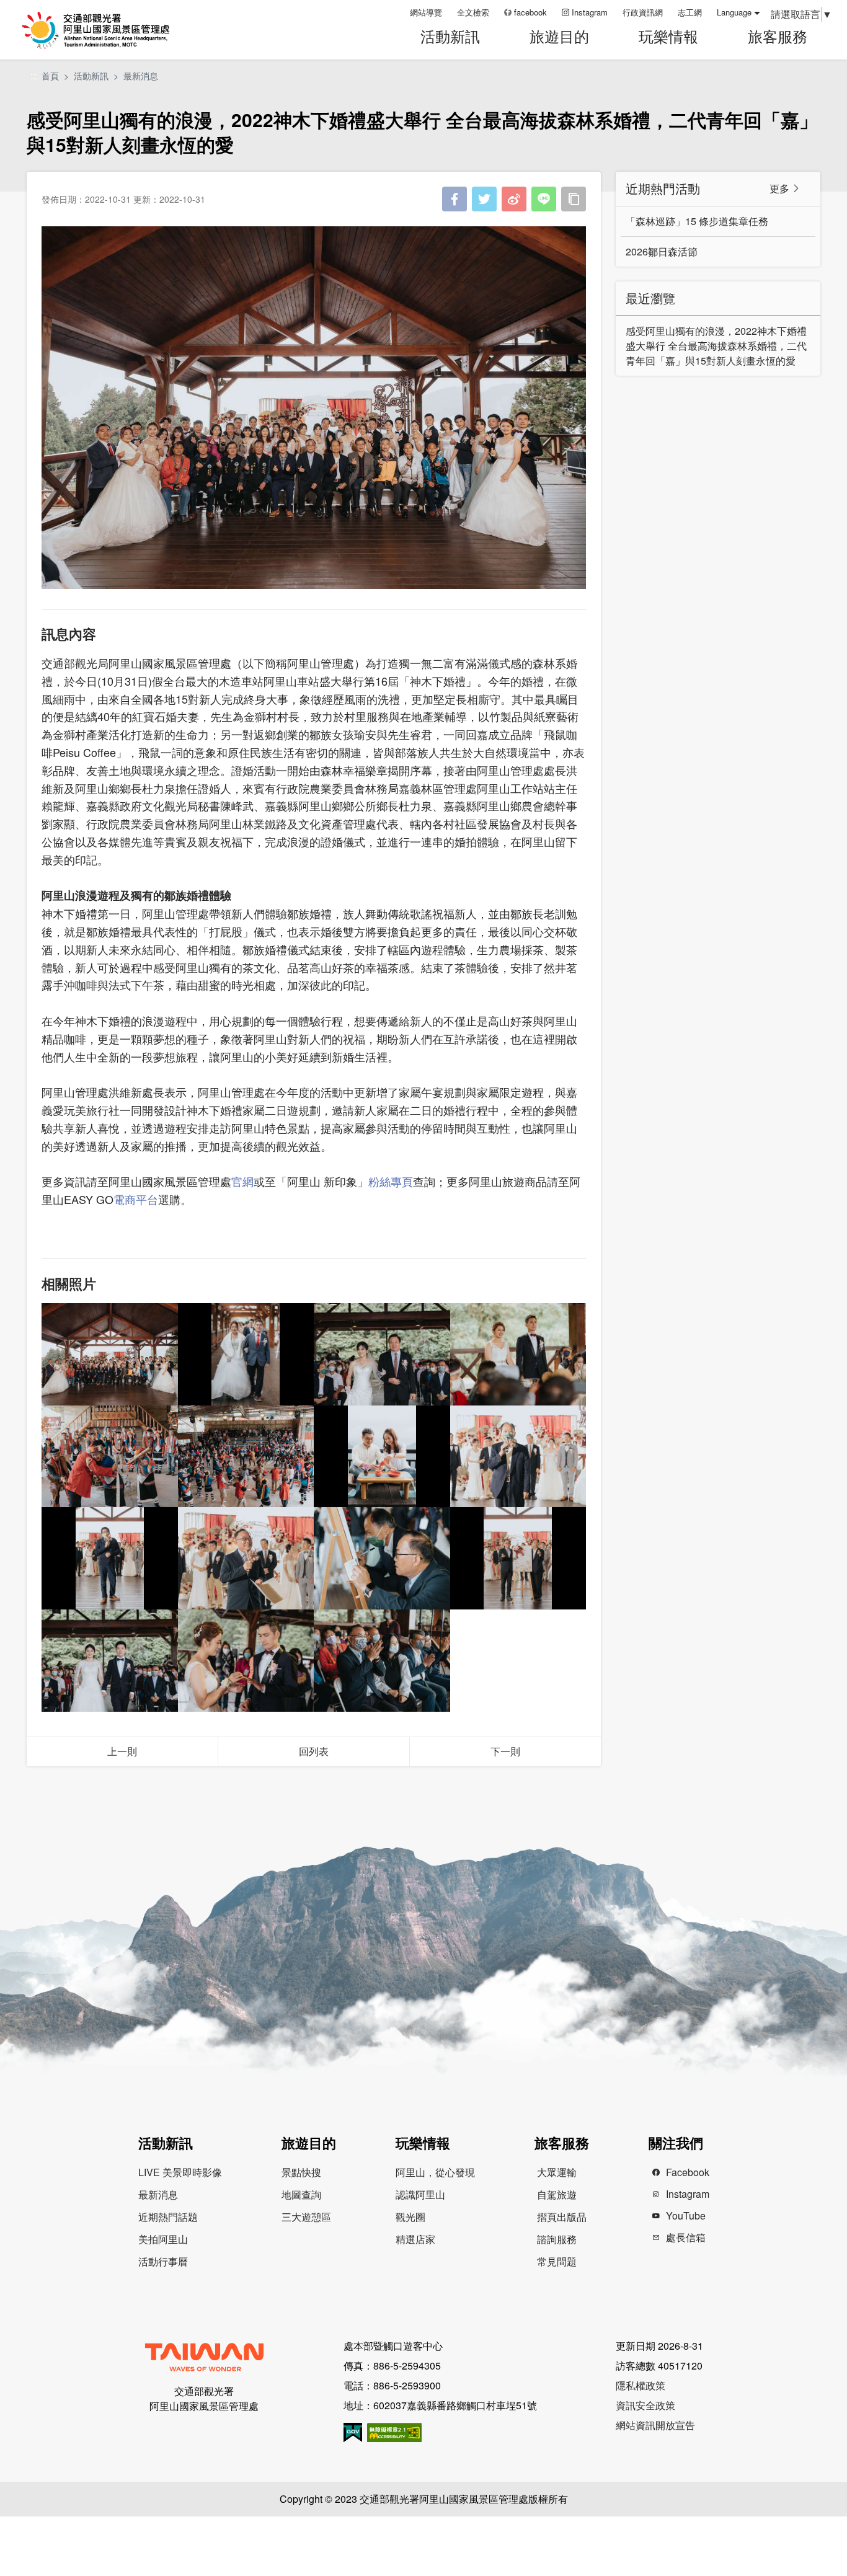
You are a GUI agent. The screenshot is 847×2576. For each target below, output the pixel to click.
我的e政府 (353, 2432)
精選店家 (415, 2239)
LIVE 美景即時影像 (180, 2172)
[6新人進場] (110, 1661)
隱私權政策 (641, 2385)
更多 (779, 188)
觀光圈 (410, 2217)
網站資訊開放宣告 (655, 2425)
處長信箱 (686, 2237)
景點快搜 (301, 2172)
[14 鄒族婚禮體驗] (246, 1457)
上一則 (122, 1751)
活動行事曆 (163, 2261)
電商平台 (136, 1199)
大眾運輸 (557, 2172)
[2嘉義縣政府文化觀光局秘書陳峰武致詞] (110, 1558)
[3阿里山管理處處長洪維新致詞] (246, 1558)
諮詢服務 (557, 2239)
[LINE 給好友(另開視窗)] (544, 199)
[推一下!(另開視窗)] (484, 199)
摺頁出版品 (562, 2217)
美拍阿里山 (163, 2239)
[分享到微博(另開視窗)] (514, 199)
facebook (530, 12)
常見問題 (557, 2261)
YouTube (686, 2215)
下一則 (505, 1751)
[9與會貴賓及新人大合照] (110, 1354)
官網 (242, 1181)
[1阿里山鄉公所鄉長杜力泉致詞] (518, 1457)
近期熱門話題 (168, 2217)
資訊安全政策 (645, 2405)
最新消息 (141, 76)
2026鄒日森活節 (662, 251)
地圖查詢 (301, 2194)
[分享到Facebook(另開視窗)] (455, 199)
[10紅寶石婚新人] (246, 1354)
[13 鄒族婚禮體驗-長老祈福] (110, 1457)
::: (396, 12)
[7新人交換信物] (246, 1661)
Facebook (688, 2172)
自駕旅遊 (557, 2194)
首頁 (50, 76)
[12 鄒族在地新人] (518, 1354)
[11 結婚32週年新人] (382, 1354)
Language (734, 12)
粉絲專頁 (391, 1181)
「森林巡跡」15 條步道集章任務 (697, 221)
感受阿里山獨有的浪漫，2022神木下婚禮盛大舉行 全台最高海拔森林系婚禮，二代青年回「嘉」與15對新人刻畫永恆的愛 (716, 346)
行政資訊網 (643, 12)
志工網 (690, 12)
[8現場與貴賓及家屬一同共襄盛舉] (382, 1661)
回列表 (314, 1751)
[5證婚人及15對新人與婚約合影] (518, 1558)
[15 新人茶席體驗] (382, 1457)
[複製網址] (574, 199)
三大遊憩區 (306, 2217)
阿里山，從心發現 (435, 2172)
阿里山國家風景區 (111, 30)
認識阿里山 (420, 2194)
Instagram (590, 12)
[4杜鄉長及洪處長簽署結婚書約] (382, 1558)
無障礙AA (394, 2432)
